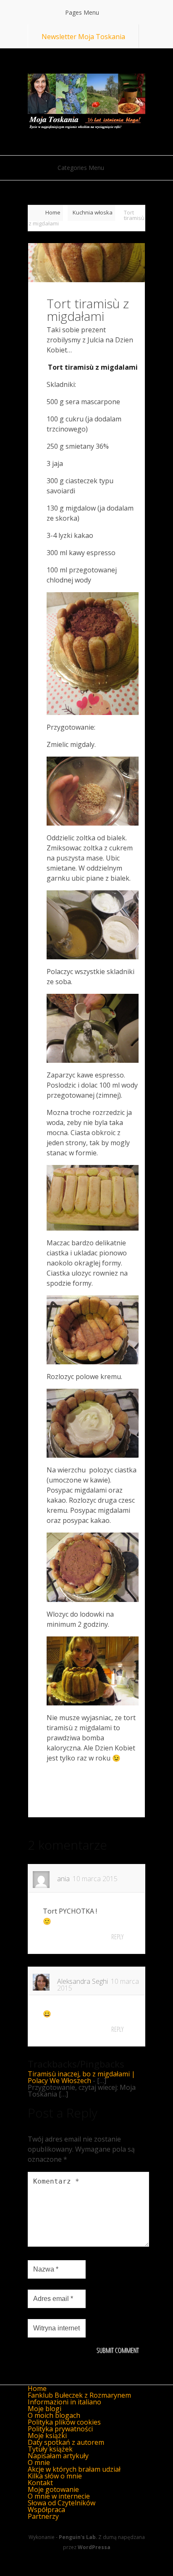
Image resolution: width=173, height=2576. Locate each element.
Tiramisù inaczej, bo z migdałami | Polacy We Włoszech (81, 2077)
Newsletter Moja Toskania (83, 37)
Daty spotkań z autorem (66, 2442)
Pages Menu (82, 12)
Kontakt (40, 2483)
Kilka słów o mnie (55, 2476)
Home (53, 212)
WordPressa (94, 2547)
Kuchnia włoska (93, 212)
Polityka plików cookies (64, 2422)
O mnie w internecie (59, 2496)
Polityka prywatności (60, 2429)
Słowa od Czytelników (62, 2503)
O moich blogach (54, 2415)
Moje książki (47, 2436)
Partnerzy (43, 2516)
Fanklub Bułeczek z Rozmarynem (79, 2395)
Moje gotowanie (53, 2489)
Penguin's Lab (77, 2537)
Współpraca (46, 2510)
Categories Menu (81, 168)
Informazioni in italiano (64, 2402)
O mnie (39, 2462)
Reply (117, 1937)
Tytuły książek (50, 2449)
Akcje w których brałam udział (74, 2469)
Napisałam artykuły (58, 2456)
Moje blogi (45, 2409)
